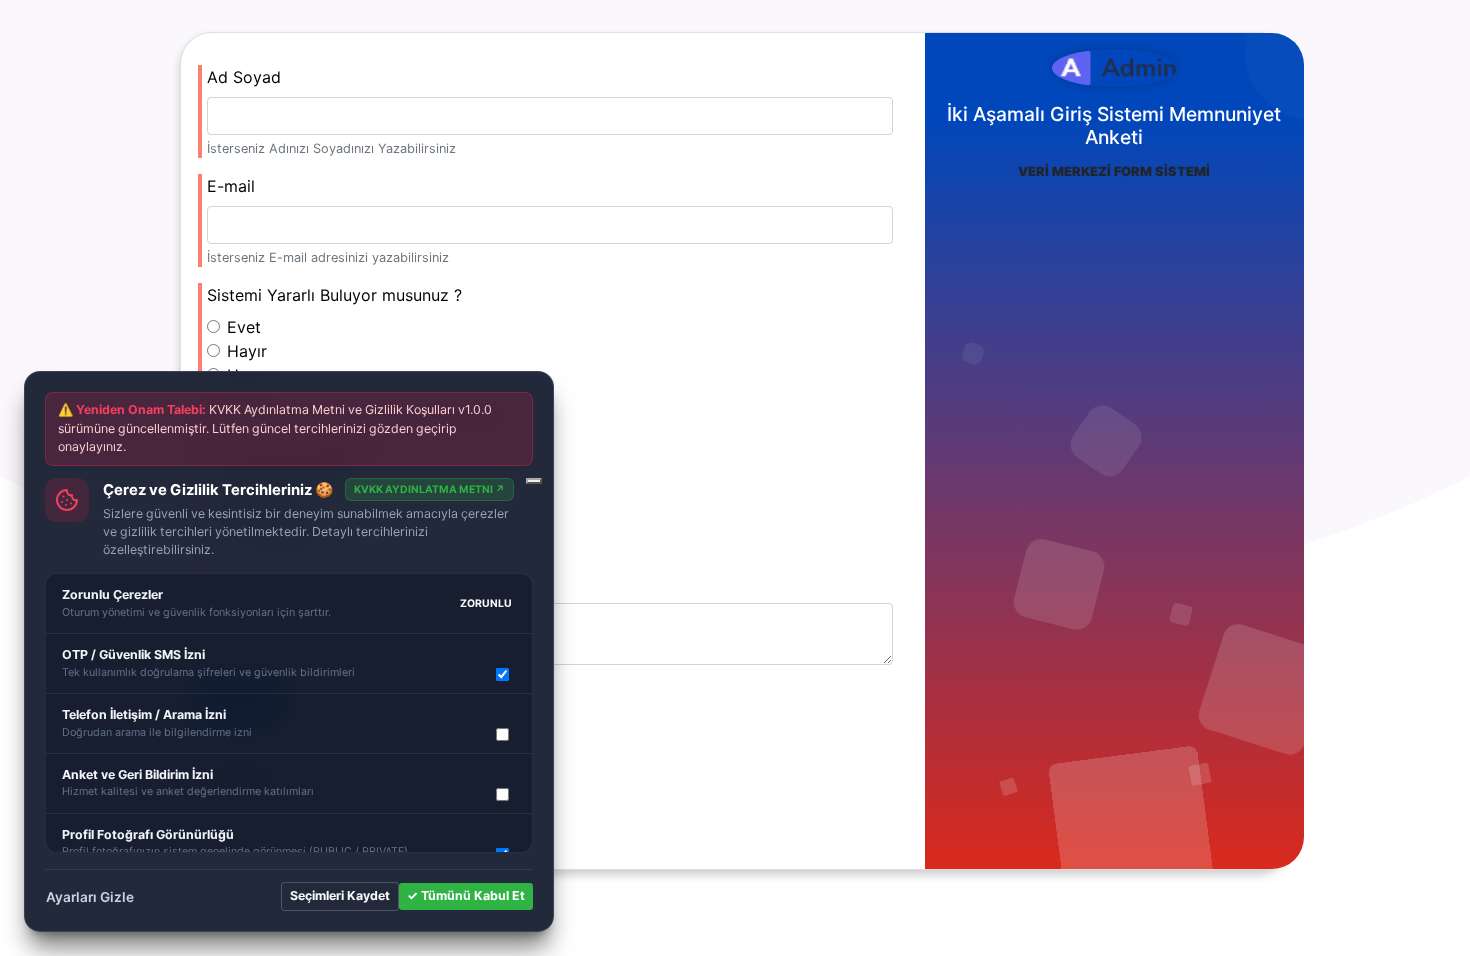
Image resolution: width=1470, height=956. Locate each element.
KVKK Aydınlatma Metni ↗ (429, 489)
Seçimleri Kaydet (340, 895)
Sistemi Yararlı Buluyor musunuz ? (334, 295)
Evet (244, 327)
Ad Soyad (244, 77)
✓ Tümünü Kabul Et (466, 895)
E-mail (231, 186)
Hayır (247, 351)
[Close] (534, 481)
